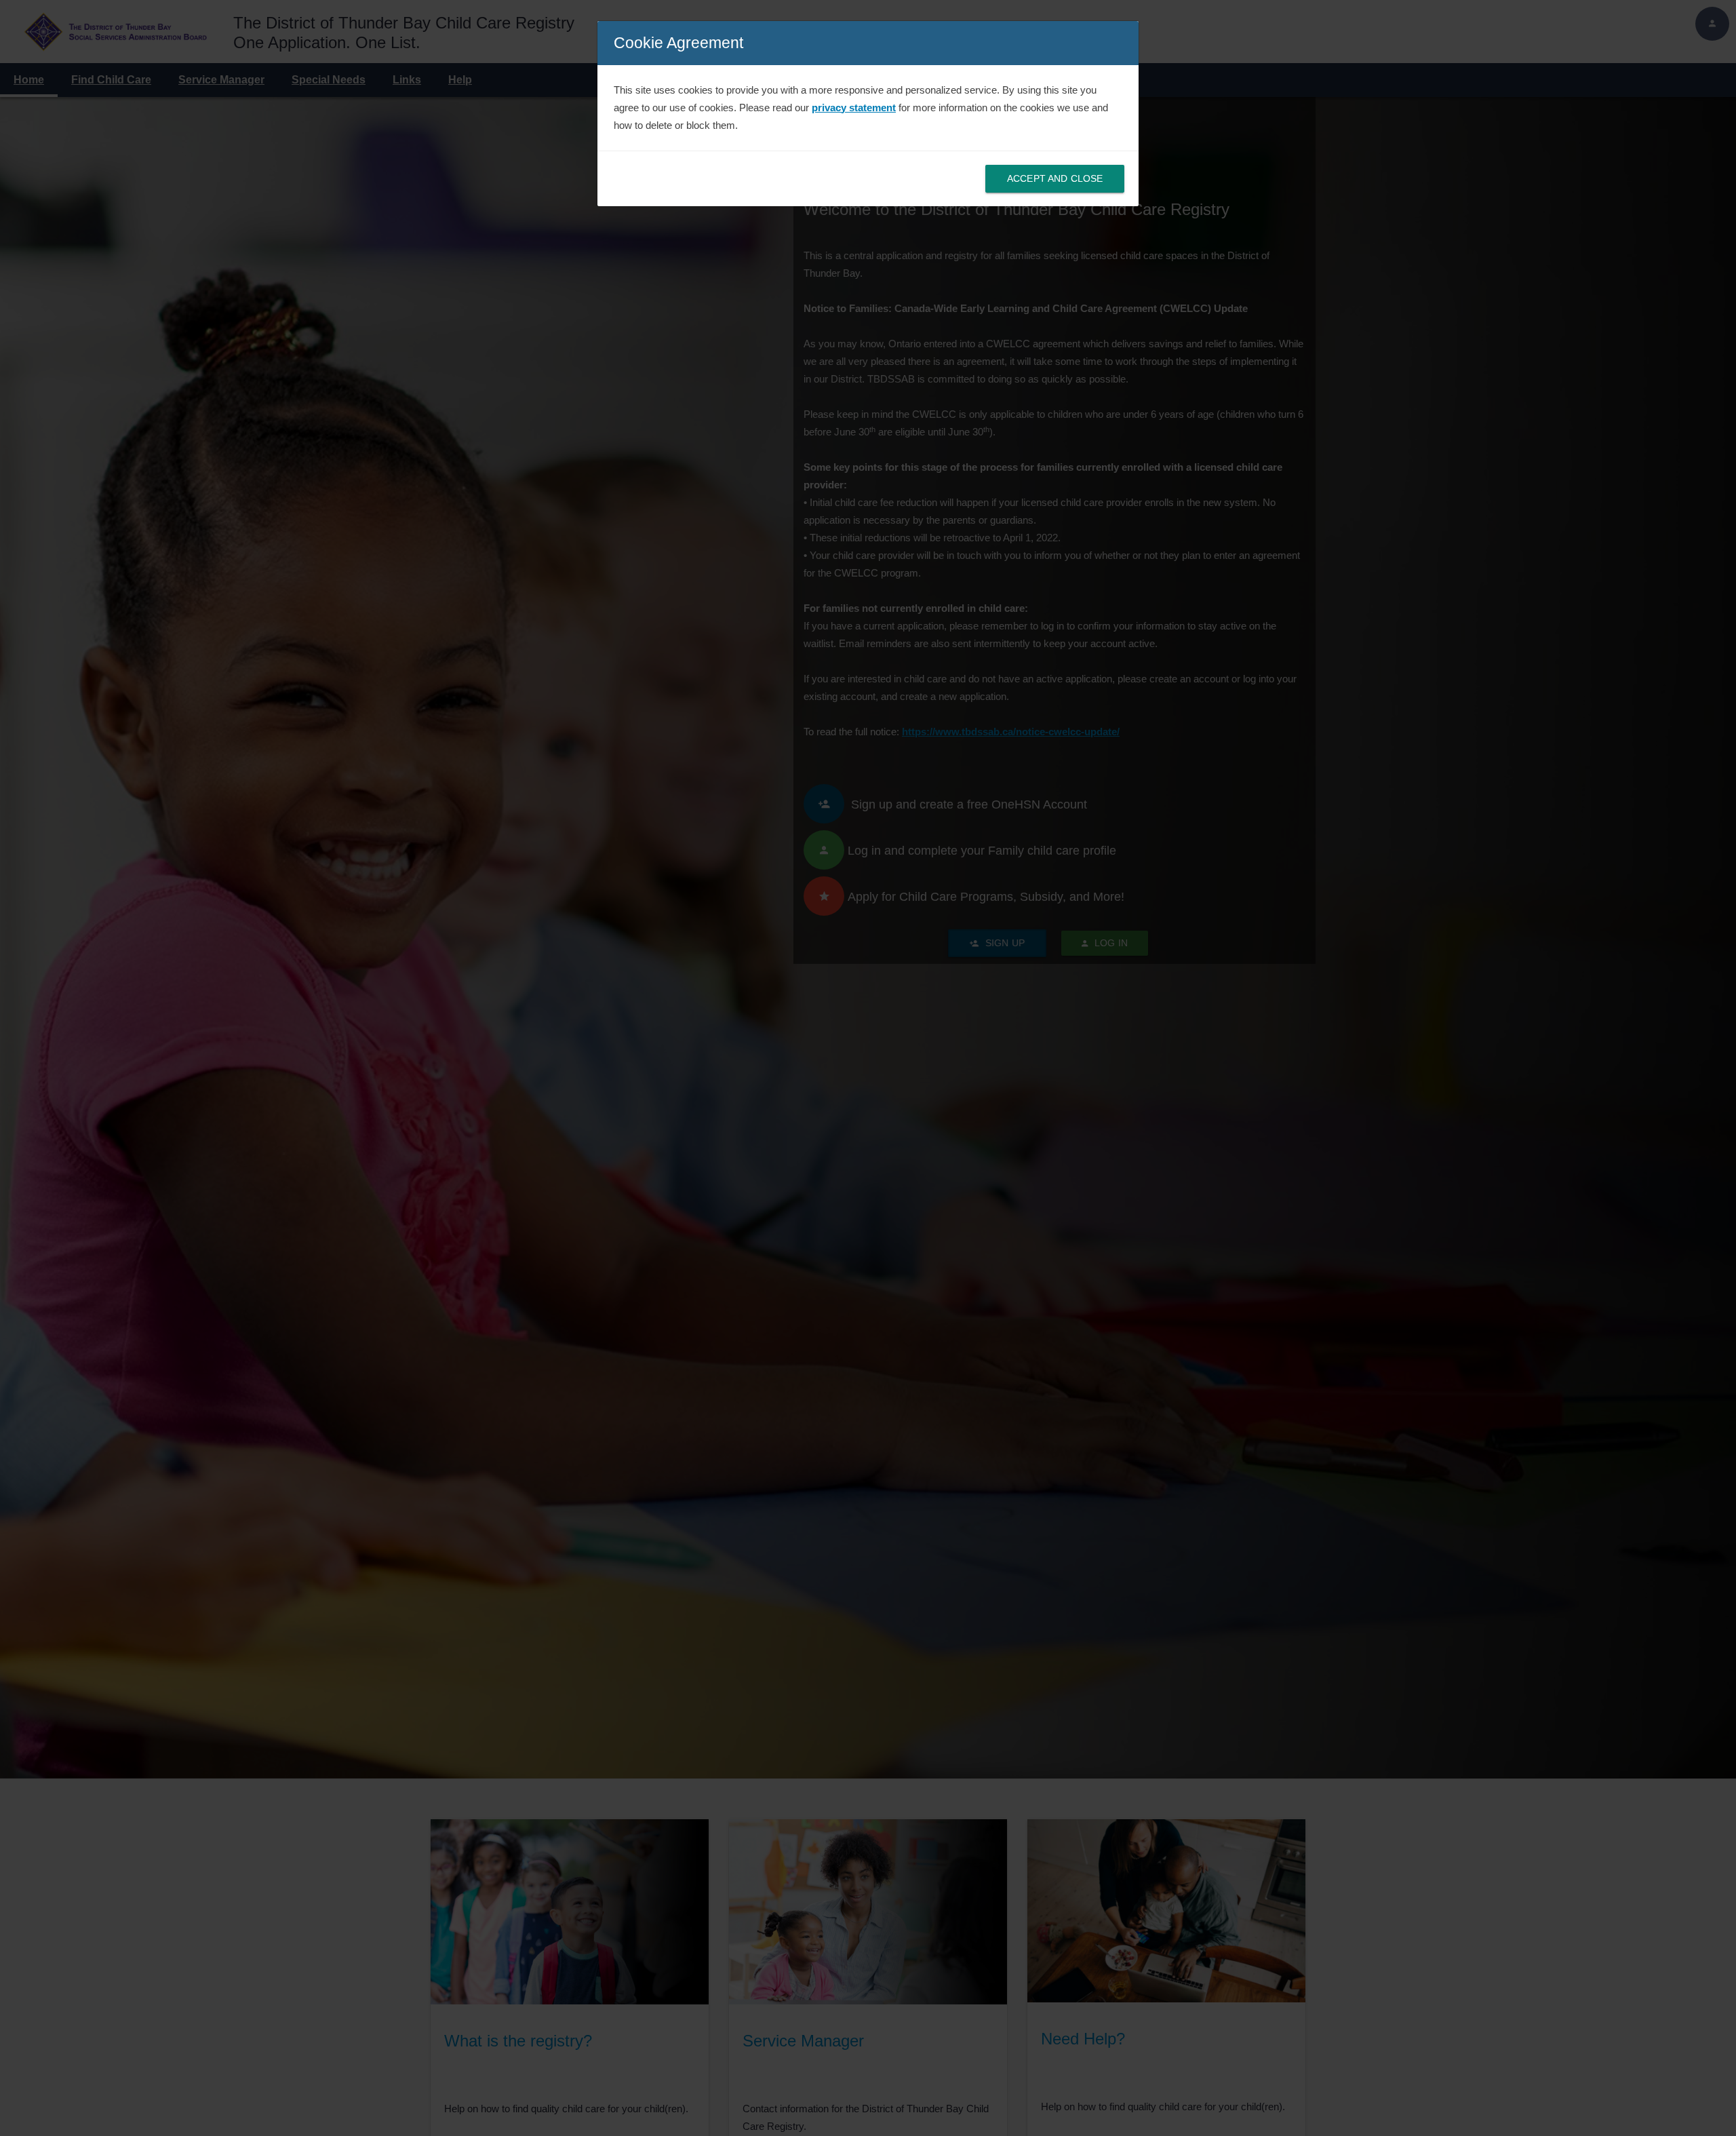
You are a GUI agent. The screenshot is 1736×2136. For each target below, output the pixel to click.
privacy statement (854, 108)
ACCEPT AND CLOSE (1055, 178)
